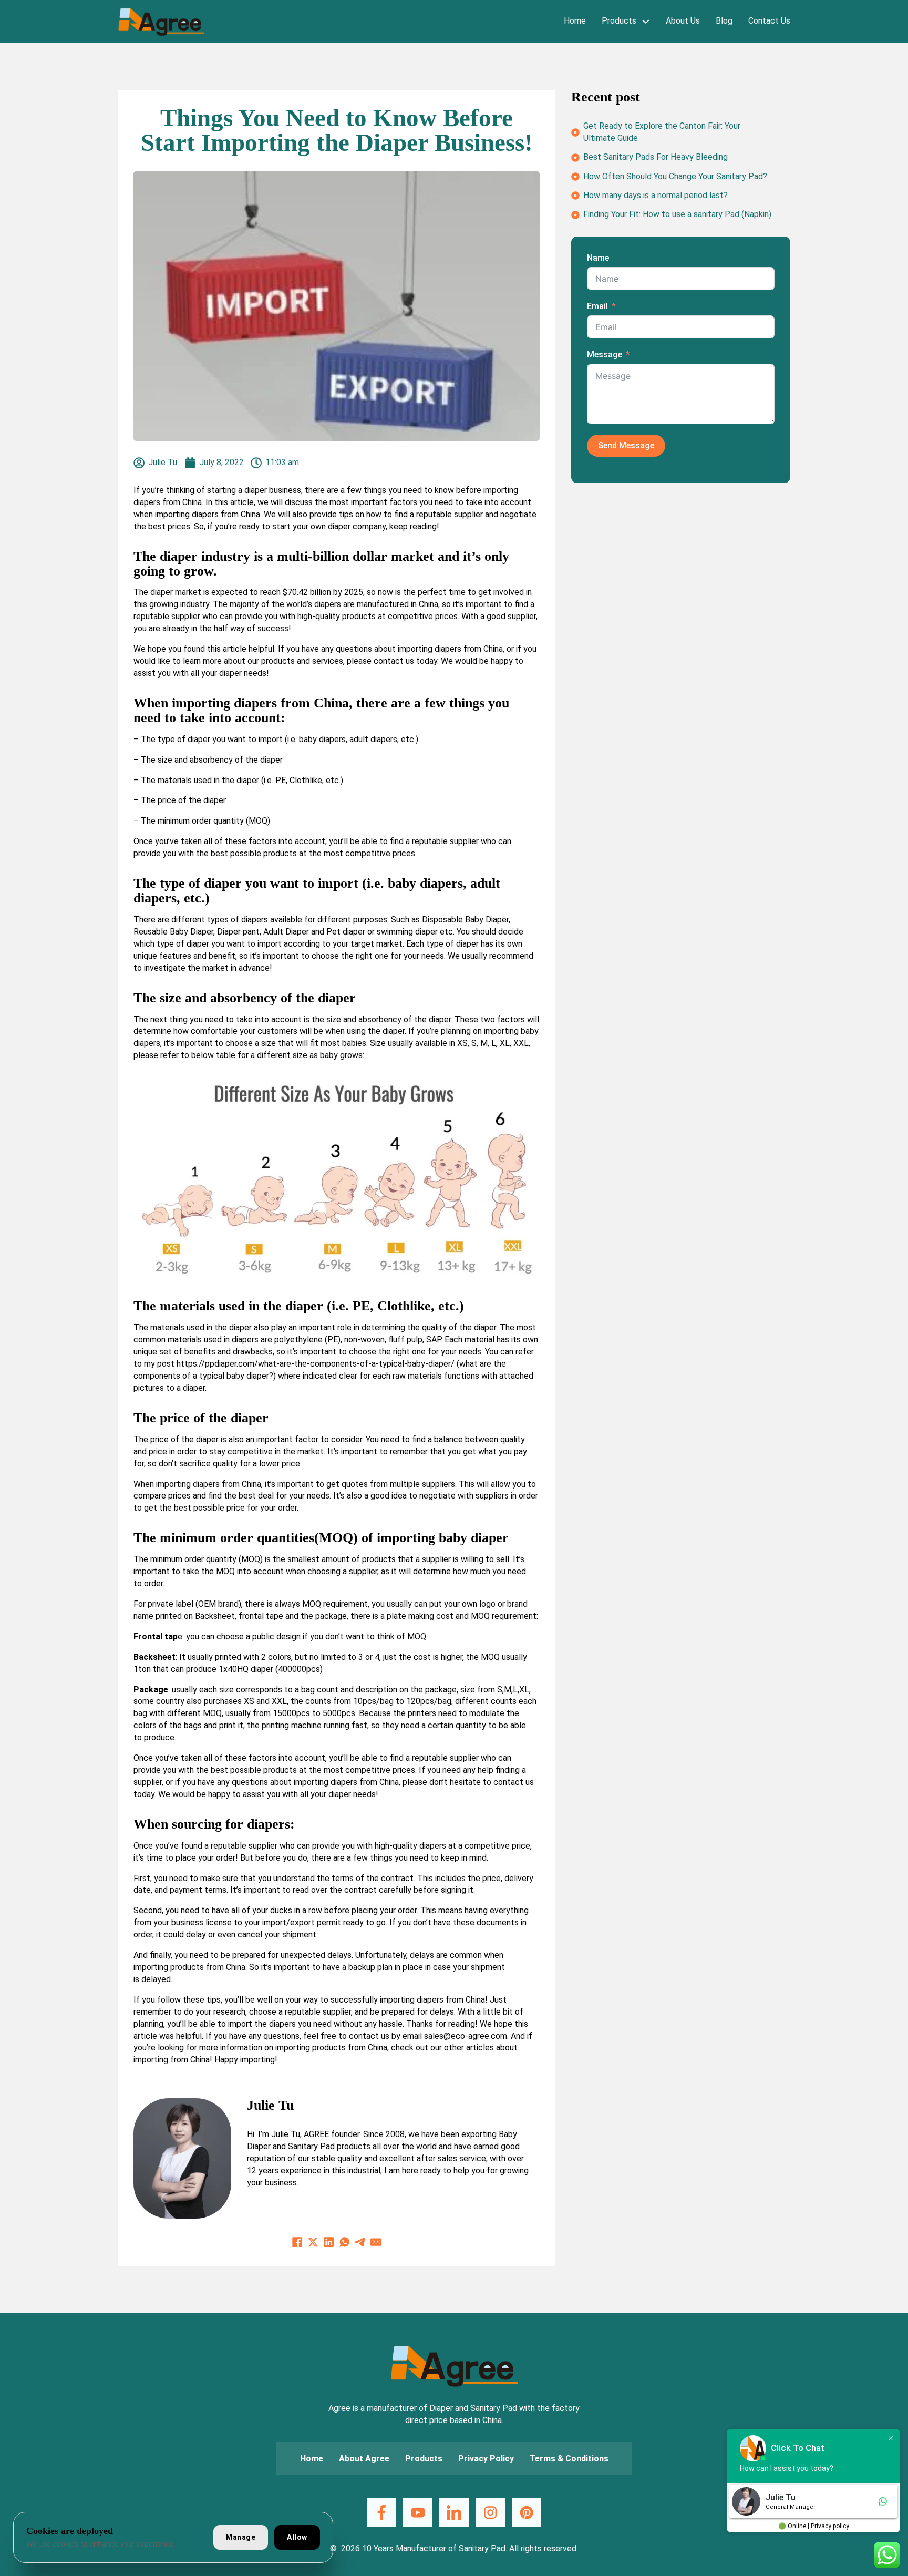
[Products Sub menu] (646, 21)
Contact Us (769, 21)
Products (619, 21)
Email (597, 306)
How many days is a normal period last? (656, 195)
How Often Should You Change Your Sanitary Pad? (675, 176)
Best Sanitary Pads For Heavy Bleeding (656, 157)
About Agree (364, 2459)
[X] (313, 2242)
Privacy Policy (486, 2459)
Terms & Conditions (569, 2459)
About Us (683, 21)
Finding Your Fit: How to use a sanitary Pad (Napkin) (677, 214)
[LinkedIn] (329, 2242)
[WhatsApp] (345, 2242)
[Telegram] (360, 2242)
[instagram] (490, 2513)
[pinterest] (526, 2513)
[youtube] (417, 2513)
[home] (161, 22)
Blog (724, 21)
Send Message (626, 446)
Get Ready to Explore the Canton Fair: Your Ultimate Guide (662, 132)
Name (598, 258)
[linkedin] (454, 2513)
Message (605, 355)
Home (575, 21)
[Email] (376, 2242)
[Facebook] (297, 2242)
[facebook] (381, 2513)
